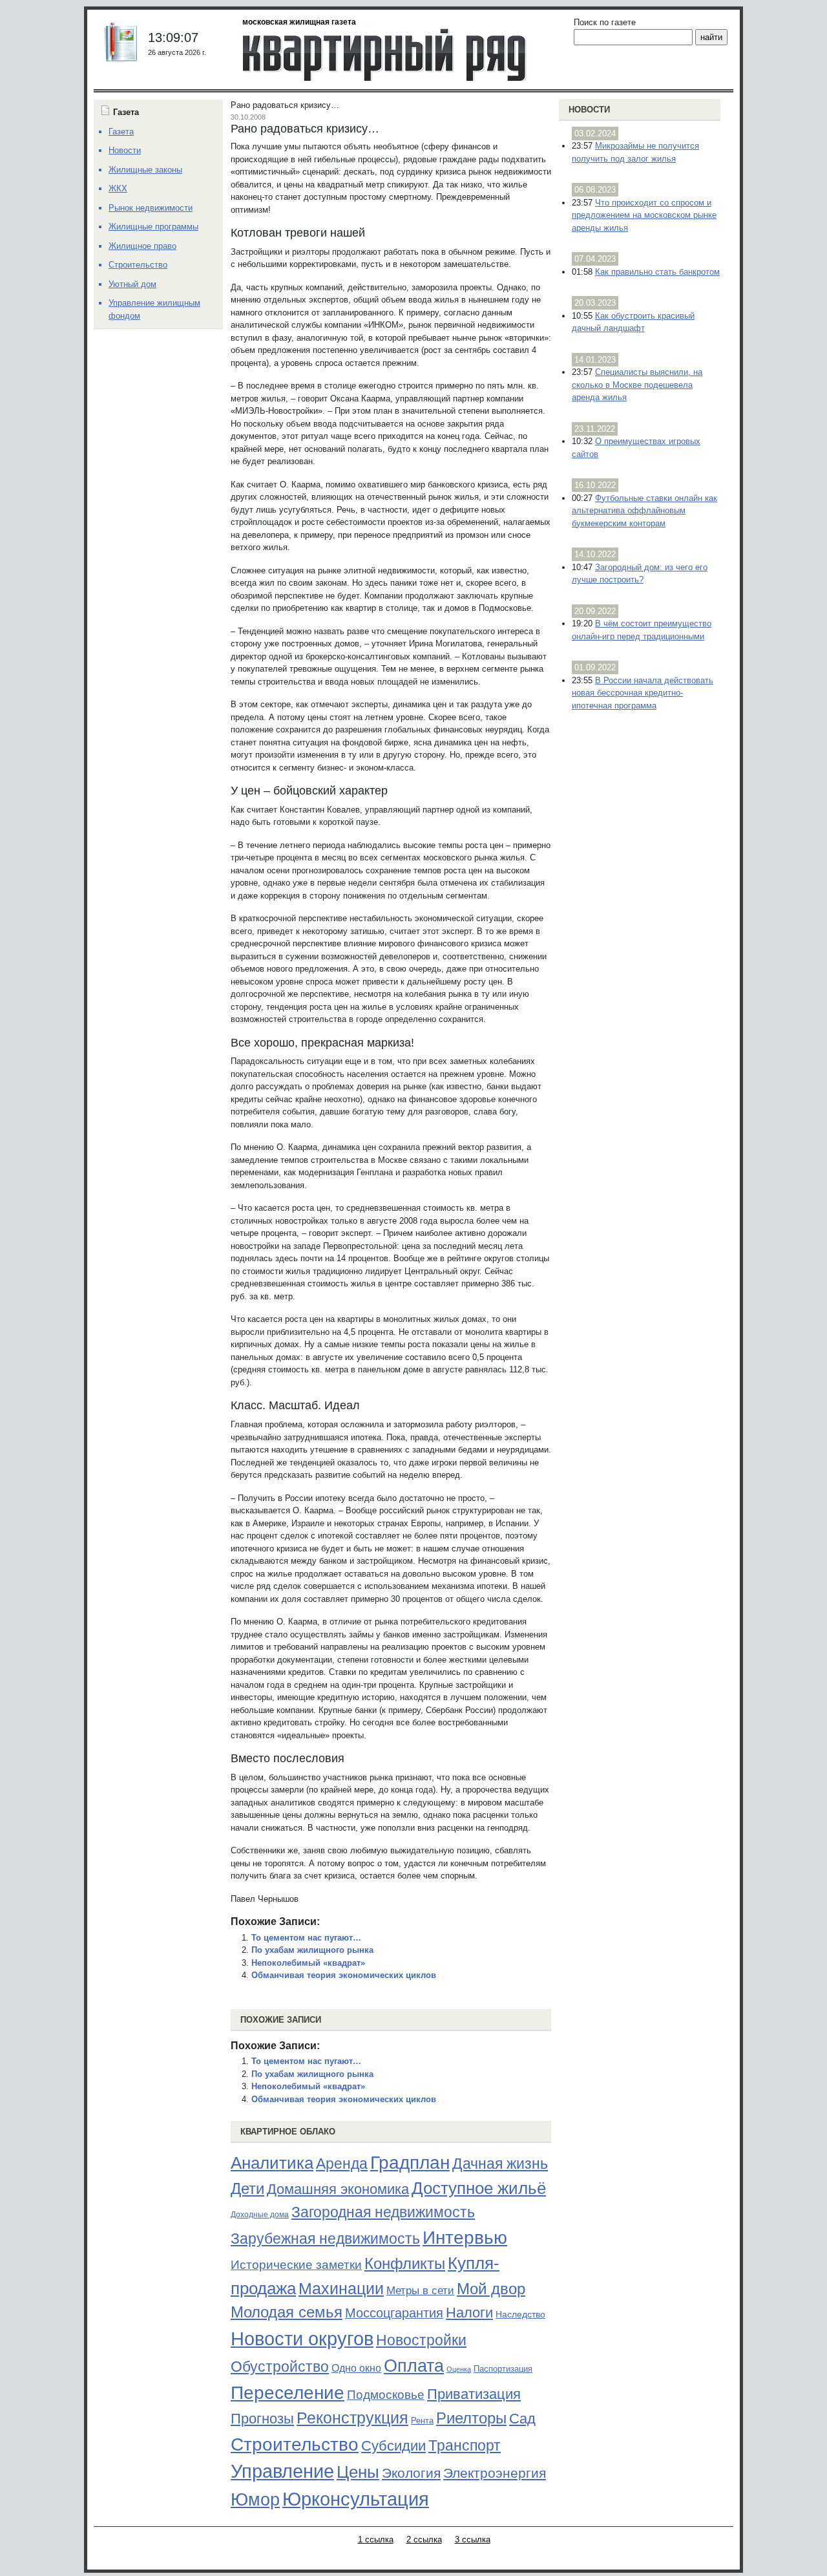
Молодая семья (287, 2312)
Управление (282, 2471)
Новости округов (302, 2338)
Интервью (465, 2237)
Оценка (459, 2369)
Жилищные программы (153, 227)
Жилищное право (142, 246)
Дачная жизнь (500, 2164)
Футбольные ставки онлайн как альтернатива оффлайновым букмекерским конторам (644, 511)
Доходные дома (260, 2215)
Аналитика (272, 2163)
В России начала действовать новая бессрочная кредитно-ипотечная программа (643, 693)
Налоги (469, 2313)
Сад (522, 2419)
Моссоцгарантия (394, 2313)
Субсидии (393, 2446)
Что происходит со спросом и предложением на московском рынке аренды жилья (644, 215)
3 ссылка (473, 2539)
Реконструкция (352, 2418)
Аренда (342, 2164)
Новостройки (421, 2340)
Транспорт (465, 2445)
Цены (358, 2472)
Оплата (414, 2366)
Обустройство (280, 2367)
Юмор (255, 2500)
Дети (247, 2188)
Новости (589, 110)
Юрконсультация (356, 2499)
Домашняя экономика (338, 2189)
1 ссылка (376, 2539)
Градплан (410, 2163)
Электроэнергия (495, 2473)
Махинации (341, 2289)
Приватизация (474, 2394)
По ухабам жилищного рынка (312, 1950)
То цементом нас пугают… (306, 1938)
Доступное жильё (479, 2188)
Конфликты (405, 2264)
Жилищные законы (145, 170)
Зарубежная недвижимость (325, 2239)
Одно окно (356, 2368)
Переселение (288, 2393)
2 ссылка (424, 2539)
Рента (422, 2421)
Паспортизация (503, 2369)
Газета (121, 132)
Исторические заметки (296, 2265)
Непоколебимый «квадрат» (308, 1963)
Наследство (520, 2314)
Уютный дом (132, 284)
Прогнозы (262, 2419)
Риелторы (471, 2418)
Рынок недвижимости (151, 208)
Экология (411, 2473)
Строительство (295, 2444)
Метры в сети (420, 2291)
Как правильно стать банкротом (657, 272)
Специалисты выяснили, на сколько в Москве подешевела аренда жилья (637, 385)
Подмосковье (386, 2395)
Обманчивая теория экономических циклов (344, 1975)
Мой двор (491, 2289)
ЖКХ (118, 188)
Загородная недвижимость (383, 2212)
